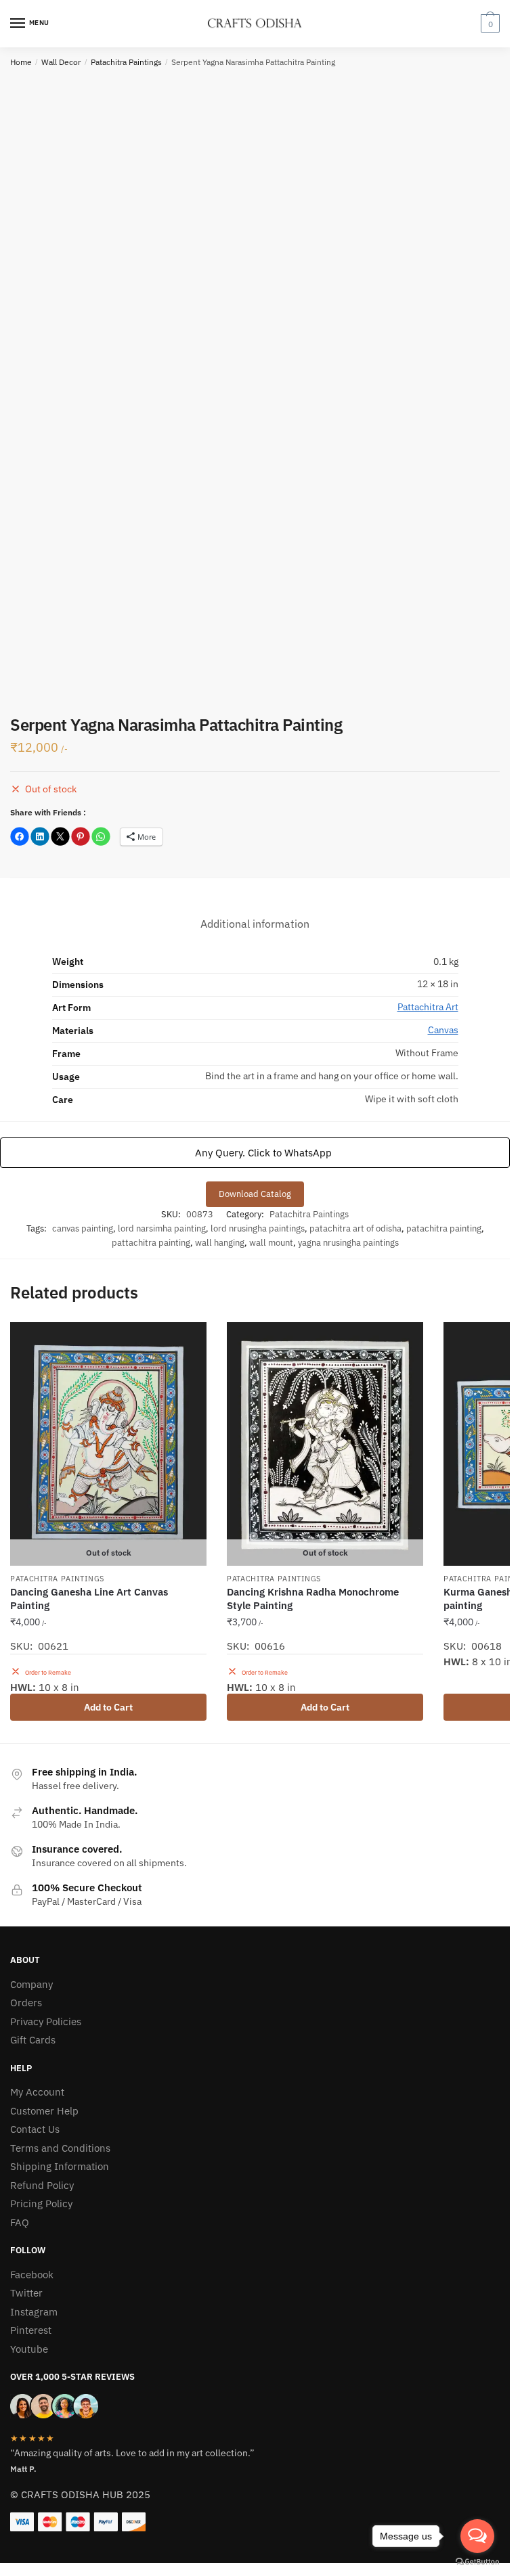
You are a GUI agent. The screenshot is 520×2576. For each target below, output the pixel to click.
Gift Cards (33, 2040)
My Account (37, 2092)
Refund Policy (42, 2185)
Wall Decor (61, 62)
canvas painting (83, 1228)
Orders (26, 2003)
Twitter (26, 2293)
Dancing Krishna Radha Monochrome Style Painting (313, 1599)
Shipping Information (60, 2166)
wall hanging (220, 1243)
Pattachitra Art (428, 1007)
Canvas (443, 1030)
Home (21, 62)
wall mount (271, 1243)
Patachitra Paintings (126, 62)
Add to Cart (108, 1707)
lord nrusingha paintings (258, 1228)
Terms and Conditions (60, 2148)
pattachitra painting (151, 1243)
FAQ (20, 2222)
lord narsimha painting (162, 1228)
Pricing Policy (41, 2204)
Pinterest (31, 2330)
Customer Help (44, 2111)
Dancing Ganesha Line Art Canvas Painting (89, 1599)
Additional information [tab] (255, 924)
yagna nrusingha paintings (348, 1243)
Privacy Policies (46, 2021)
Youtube (29, 2349)
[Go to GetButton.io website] (477, 2562)
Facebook (32, 2275)
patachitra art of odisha (355, 1228)
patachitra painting (444, 1228)
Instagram (34, 2312)
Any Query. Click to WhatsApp (262, 1152)
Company (31, 1984)
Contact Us (35, 2129)
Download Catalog (255, 1194)
